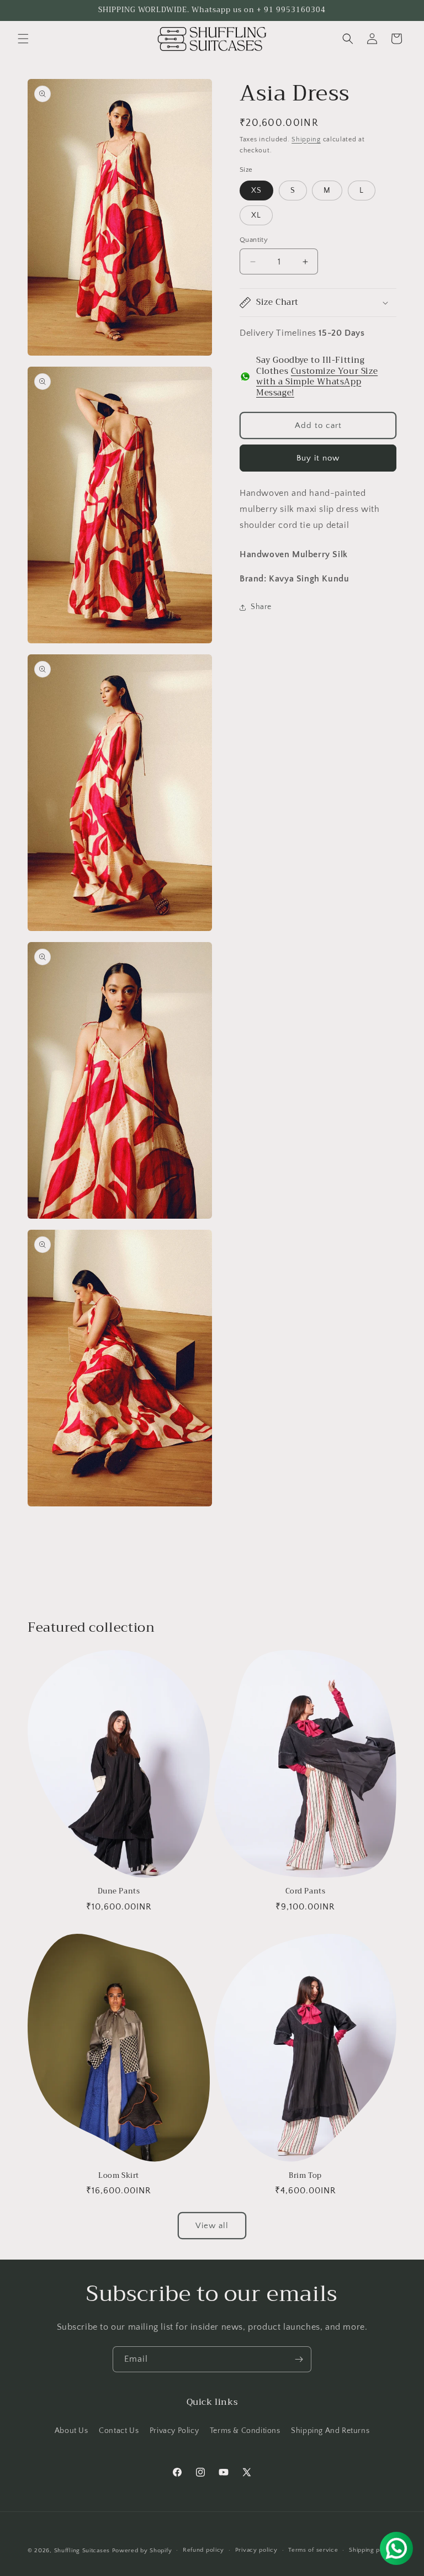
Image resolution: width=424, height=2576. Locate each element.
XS (256, 191)
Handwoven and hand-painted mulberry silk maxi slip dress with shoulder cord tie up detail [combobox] (309, 509)
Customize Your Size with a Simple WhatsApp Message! (317, 382)
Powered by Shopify (142, 2551)
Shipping (306, 139)
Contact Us (119, 2431)
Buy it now (318, 458)
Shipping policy (372, 2550)
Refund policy (203, 2550)
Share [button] (261, 607)
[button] (23, 39)
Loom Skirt (119, 2176)
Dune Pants (119, 1892)
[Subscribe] (299, 2359)
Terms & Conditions (245, 2431)
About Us (71, 2431)
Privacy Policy (174, 2431)
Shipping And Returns (330, 2431)
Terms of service (313, 2550)
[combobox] (318, 509)
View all (212, 2226)
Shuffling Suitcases (82, 2551)
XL (256, 215)
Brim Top (305, 2176)
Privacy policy (256, 2550)
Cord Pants (306, 1892)
